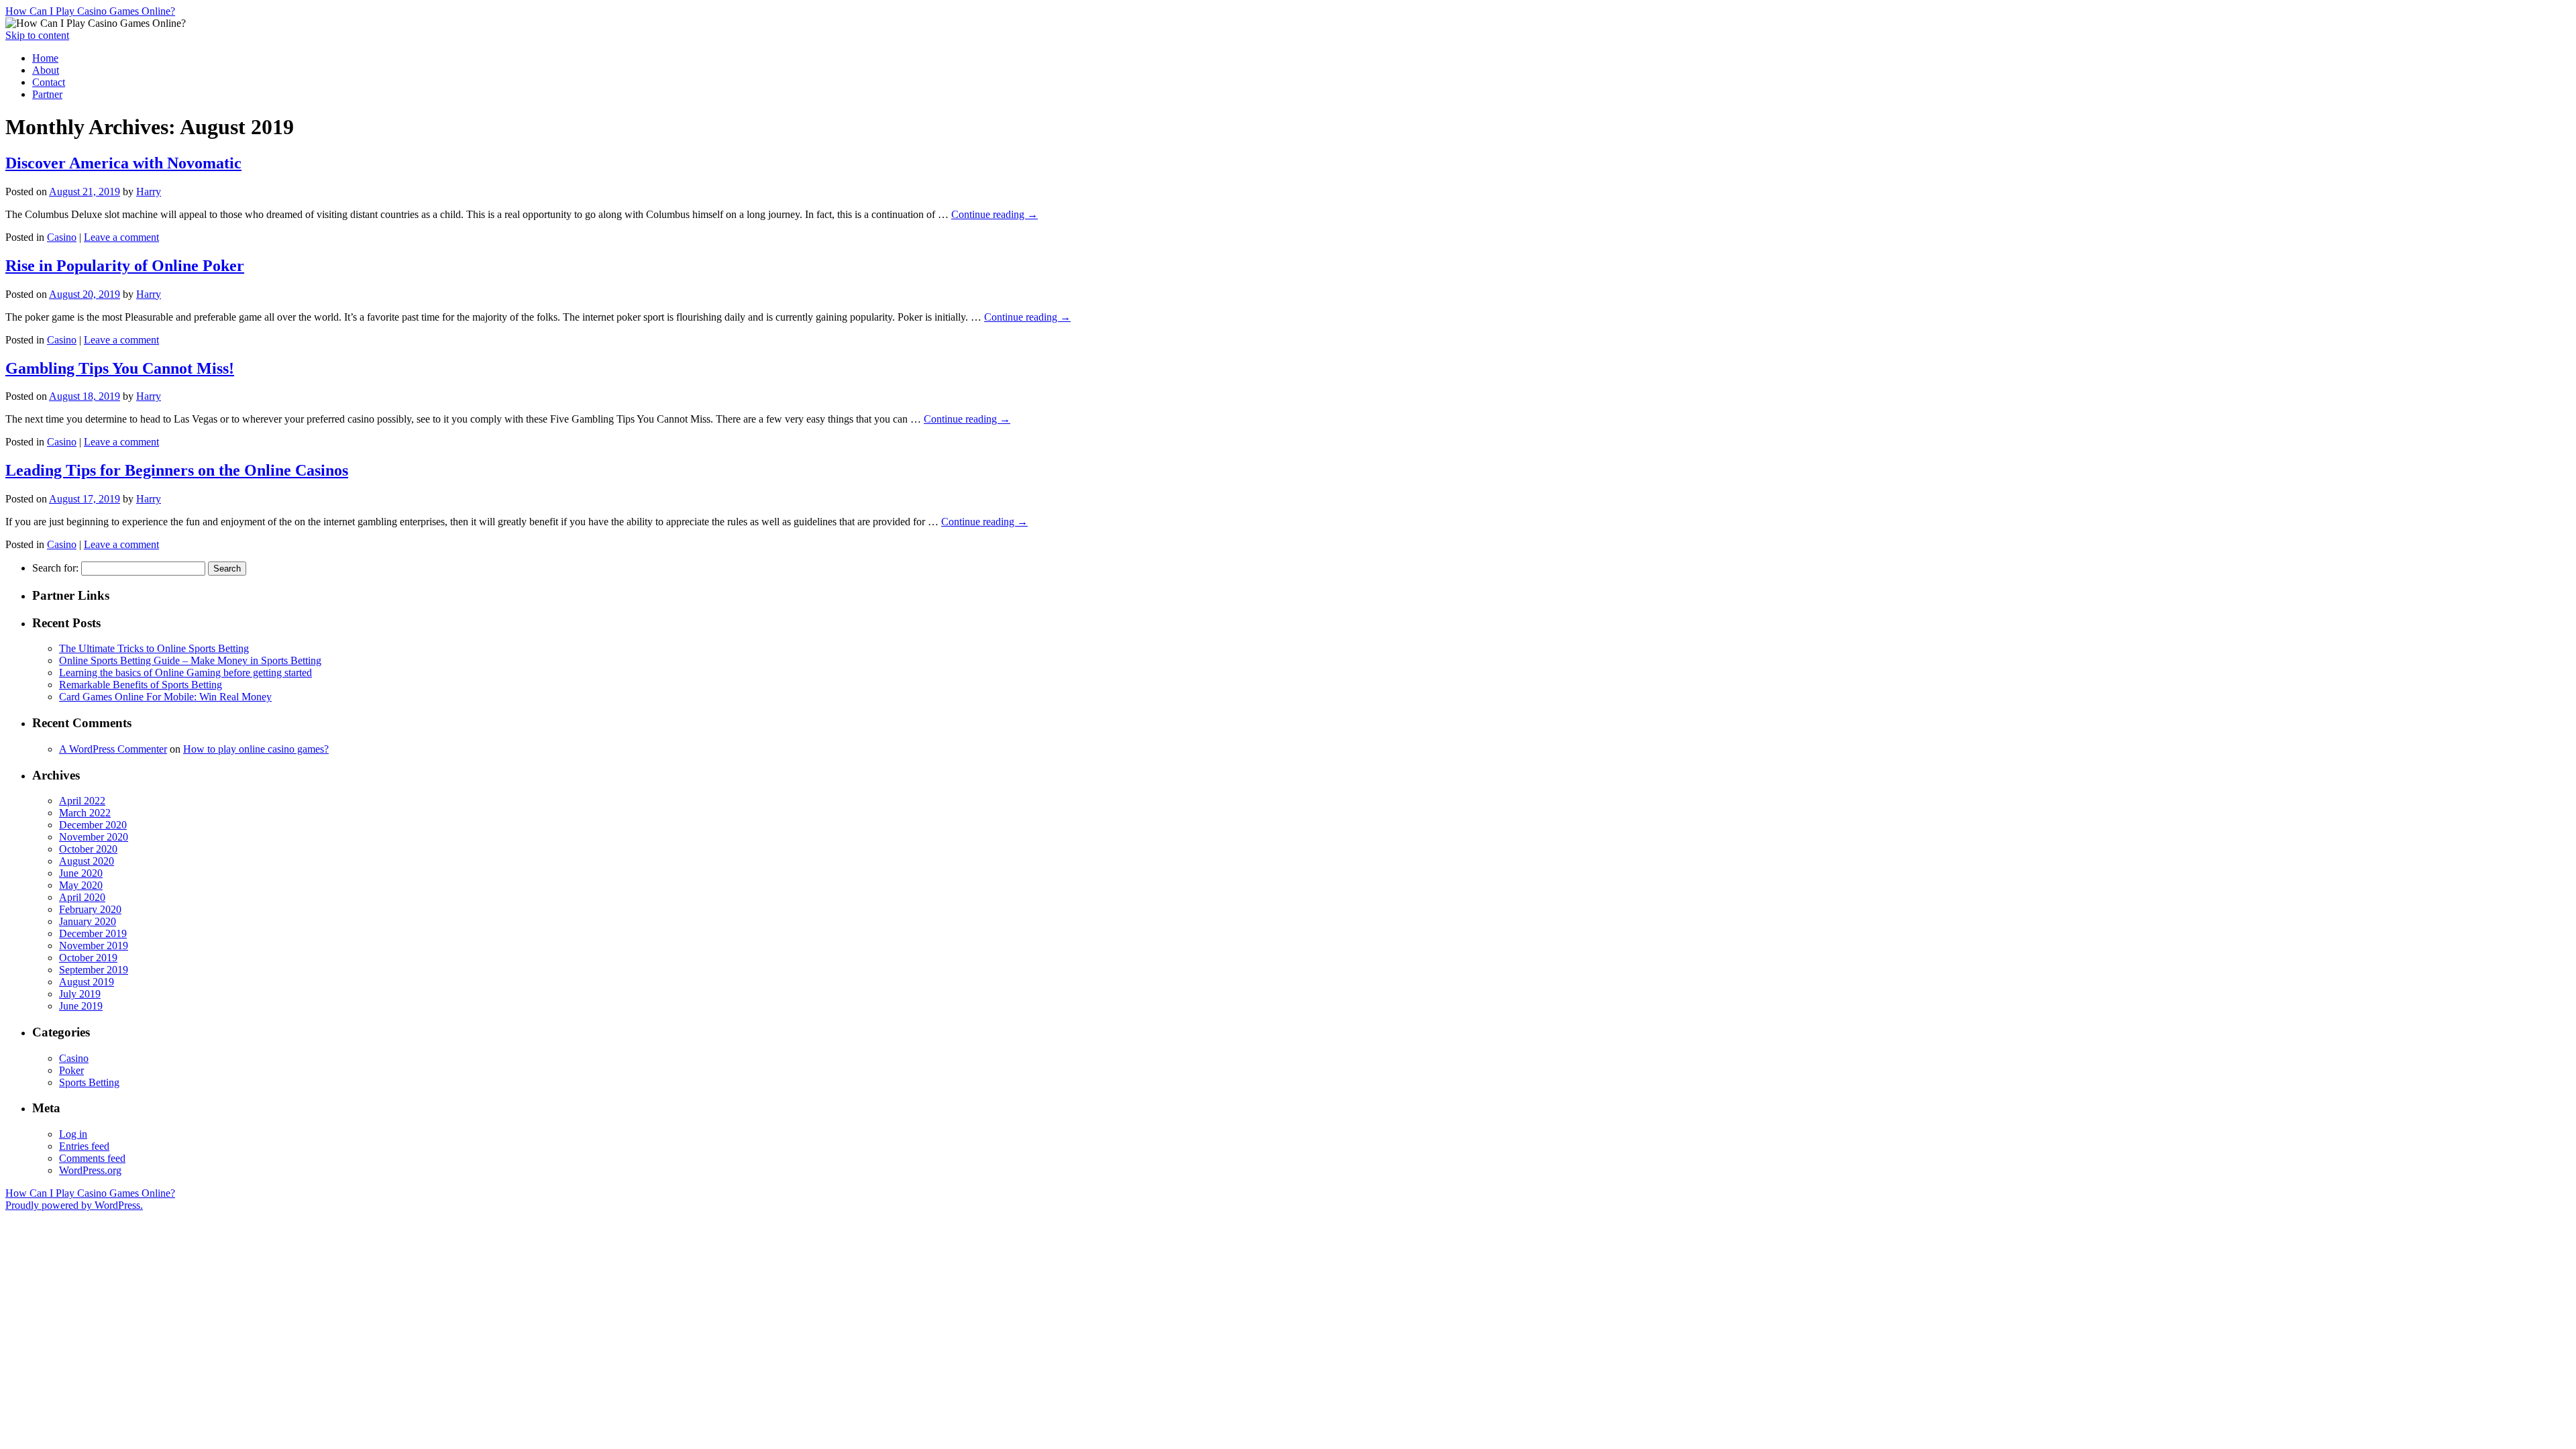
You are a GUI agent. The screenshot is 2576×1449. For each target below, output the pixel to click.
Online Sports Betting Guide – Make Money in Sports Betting (190, 660)
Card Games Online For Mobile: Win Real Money (165, 697)
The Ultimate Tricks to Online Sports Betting (154, 648)
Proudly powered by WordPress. (74, 1205)
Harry (149, 192)
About (46, 70)
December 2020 (93, 825)
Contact (49, 82)
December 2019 (93, 933)
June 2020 (81, 873)
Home (45, 58)
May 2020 (81, 885)
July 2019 (80, 994)
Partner (47, 94)
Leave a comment (121, 237)
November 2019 (94, 946)
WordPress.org (90, 1170)
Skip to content (37, 35)
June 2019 (81, 1006)
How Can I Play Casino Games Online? (90, 11)
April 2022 (82, 801)
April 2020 (82, 897)
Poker (71, 1070)
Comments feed (92, 1158)
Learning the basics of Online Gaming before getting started (185, 673)
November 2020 (94, 837)
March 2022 (85, 813)
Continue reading (995, 214)
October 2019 (88, 958)
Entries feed (84, 1146)
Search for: (55, 568)
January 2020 (88, 921)
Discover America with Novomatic (123, 163)
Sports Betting (89, 1082)
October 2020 (88, 849)
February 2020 (90, 909)
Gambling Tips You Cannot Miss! (120, 368)
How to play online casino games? (256, 749)
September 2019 (94, 970)
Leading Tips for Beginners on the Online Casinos (177, 470)
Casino (62, 237)
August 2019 (87, 982)
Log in (73, 1134)
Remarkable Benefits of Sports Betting (141, 685)
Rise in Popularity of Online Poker (125, 266)
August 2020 (87, 861)
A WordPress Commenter (113, 749)
